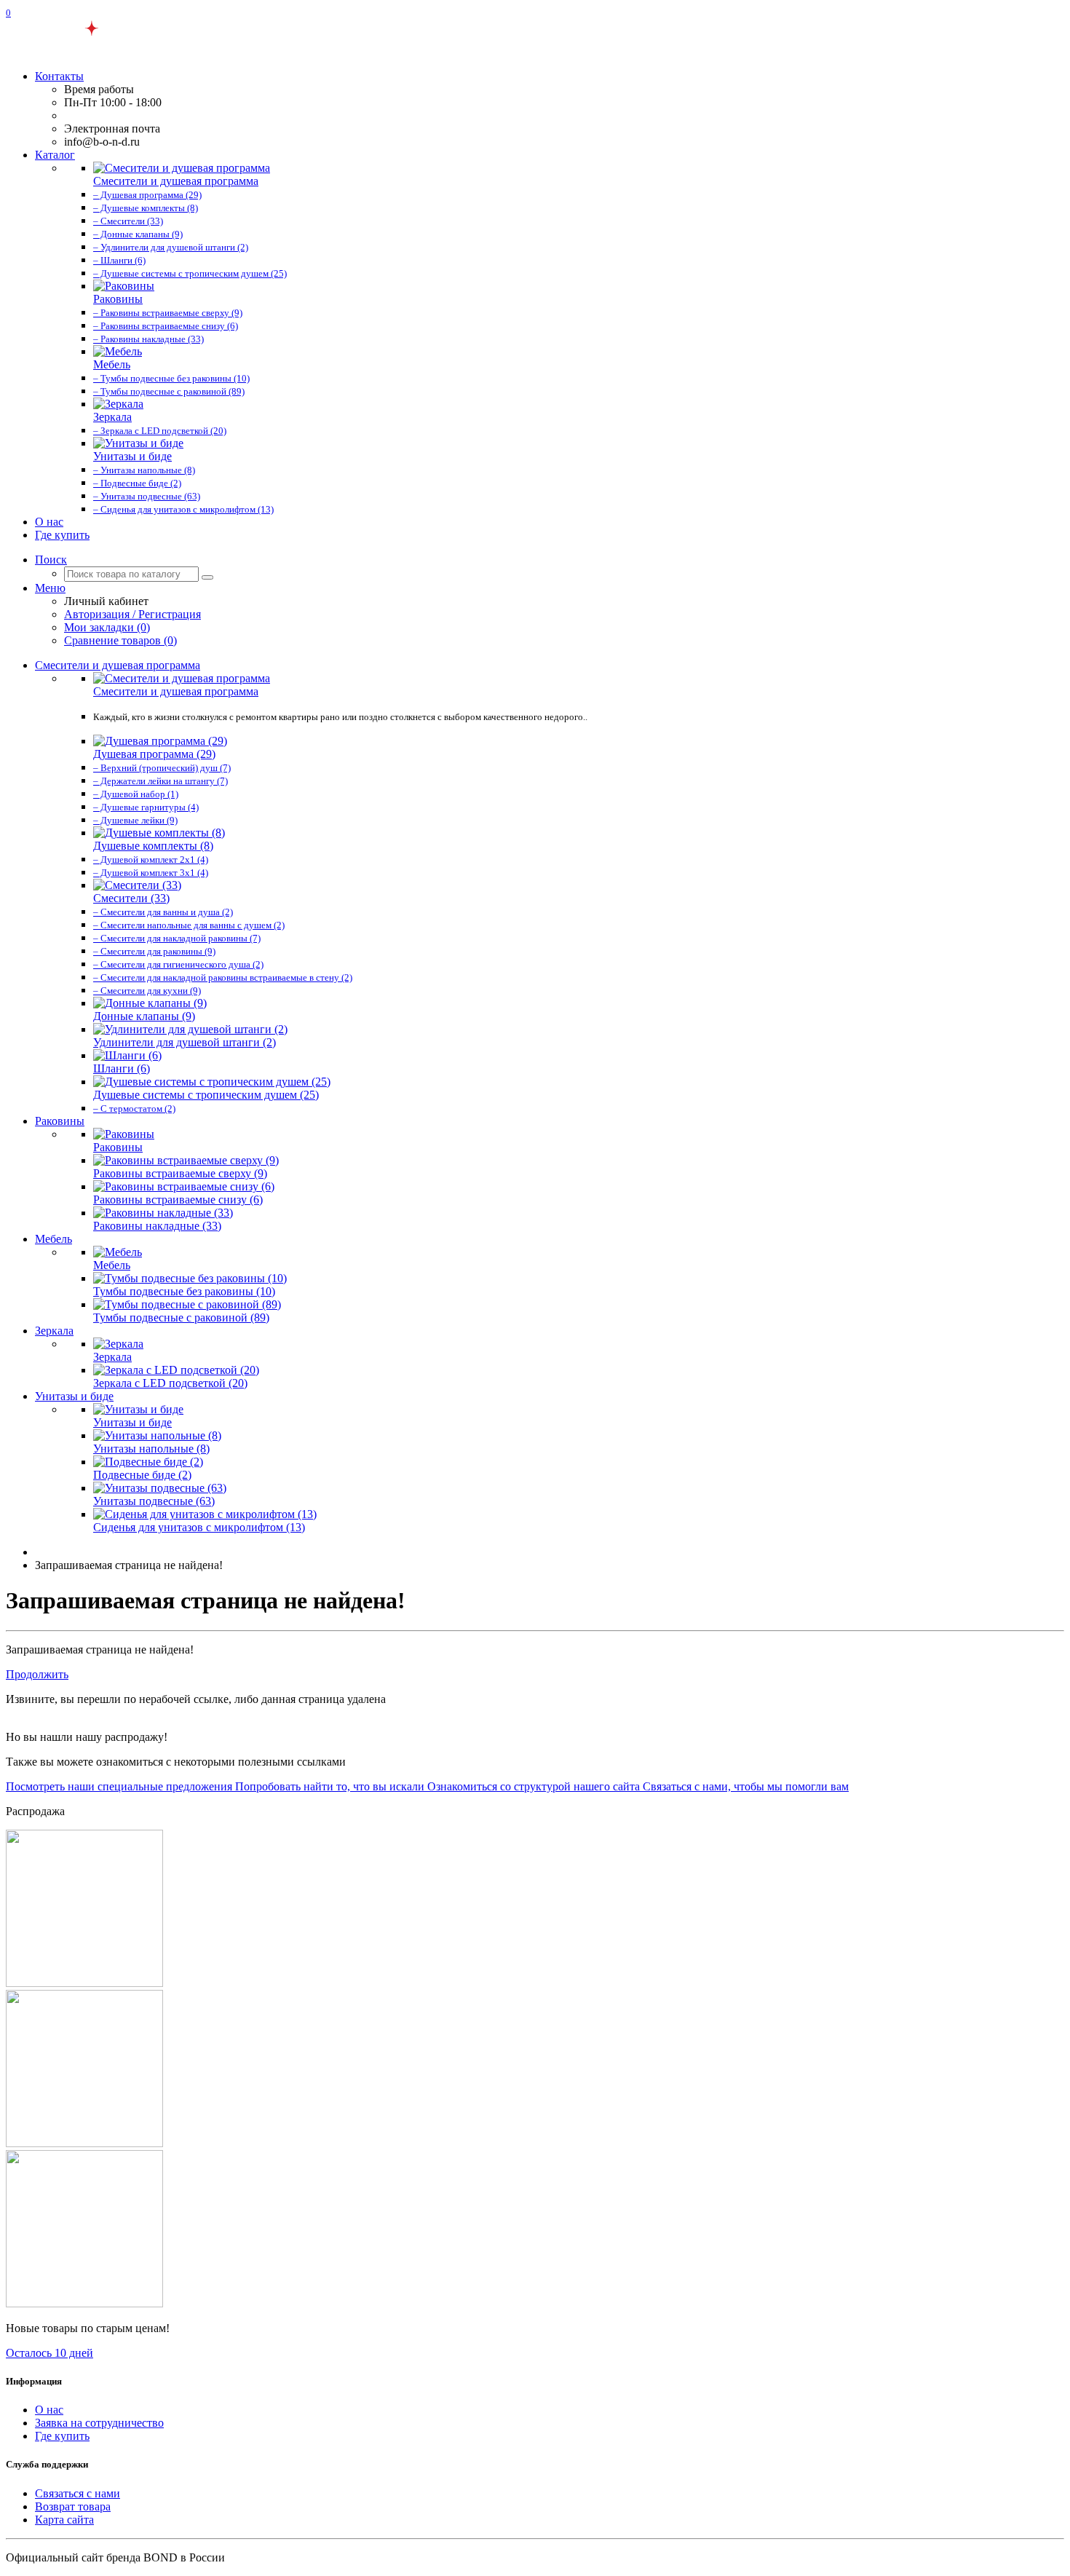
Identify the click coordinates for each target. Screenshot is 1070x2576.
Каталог (55, 155)
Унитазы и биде (74, 1396)
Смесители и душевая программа (118, 665)
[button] (51, 560)
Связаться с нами (78, 2493)
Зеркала (54, 1331)
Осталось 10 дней (49, 2353)
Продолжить (37, 1674)
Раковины (60, 1121)
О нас (49, 522)
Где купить (62, 535)
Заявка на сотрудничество (99, 2423)
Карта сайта (64, 2520)
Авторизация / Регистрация (132, 614)
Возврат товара (73, 2506)
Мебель (53, 1239)
